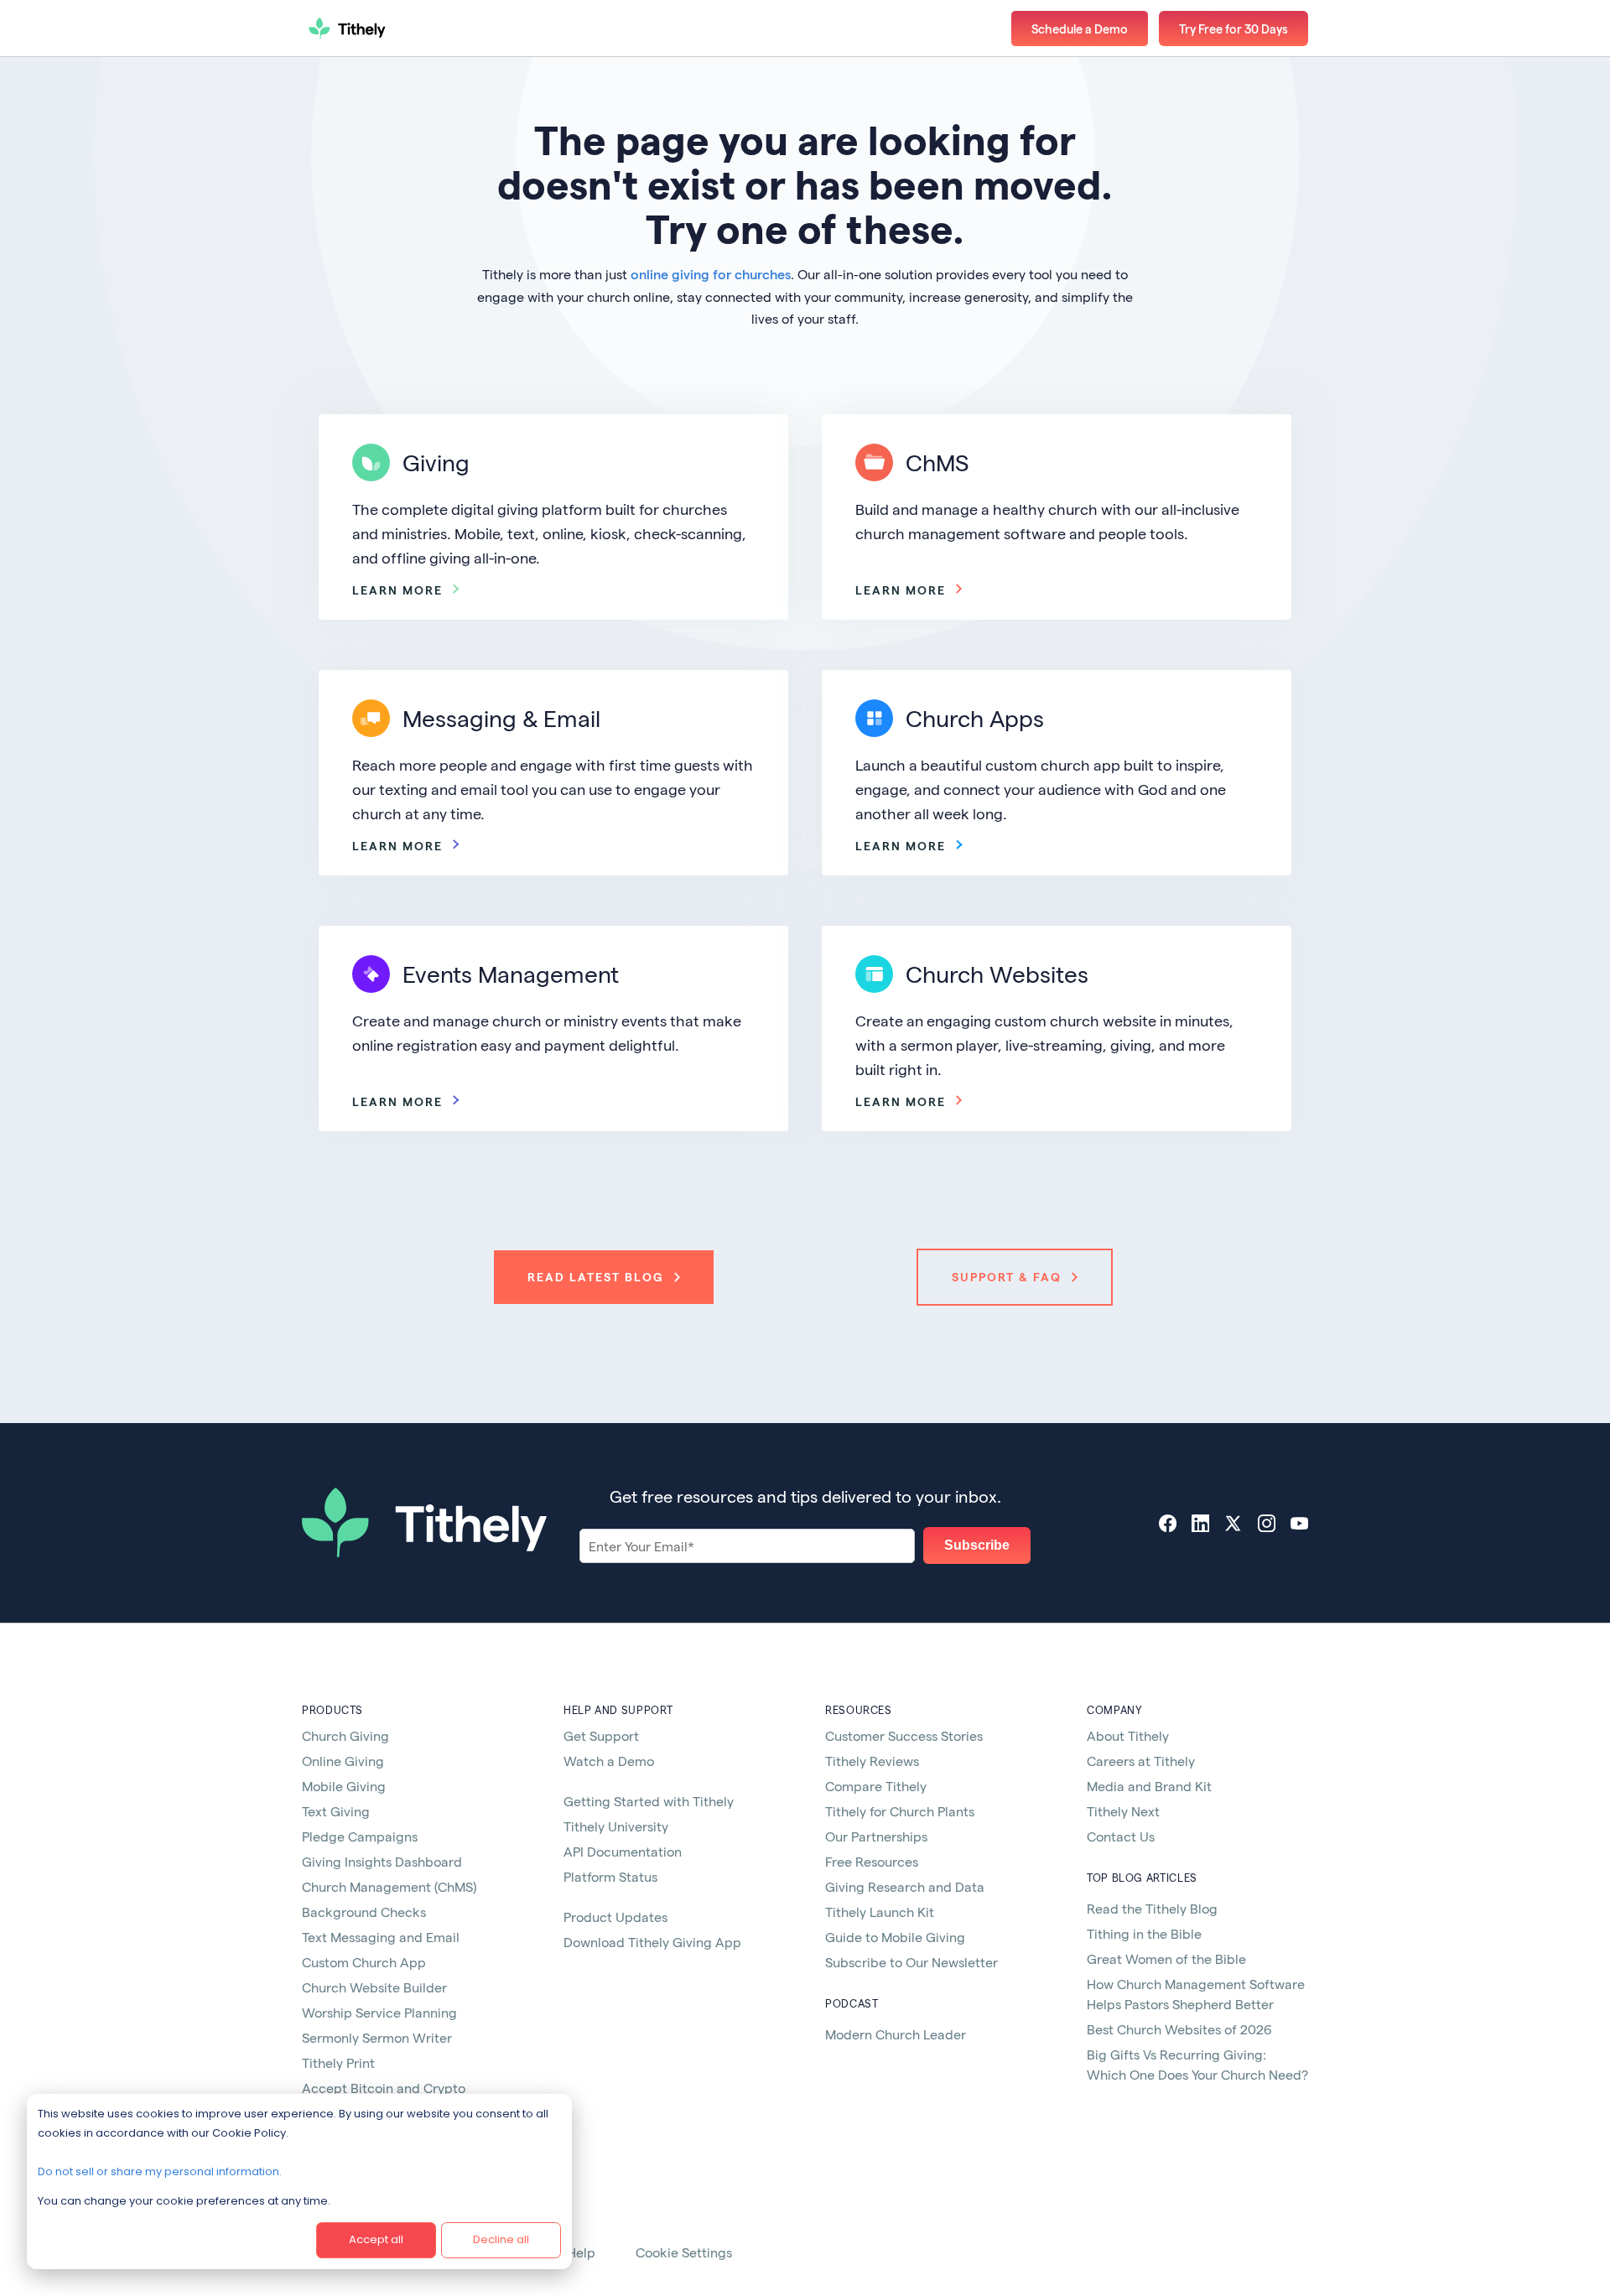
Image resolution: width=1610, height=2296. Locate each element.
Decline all (501, 2239)
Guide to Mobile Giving (895, 1937)
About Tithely (1128, 1735)
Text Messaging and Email (381, 1937)
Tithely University (616, 1826)
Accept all (376, 2239)
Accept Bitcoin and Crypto (384, 2088)
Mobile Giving (344, 1786)
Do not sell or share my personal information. (160, 2171)
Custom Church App (364, 1962)
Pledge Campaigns (360, 1836)
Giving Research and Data (905, 1886)
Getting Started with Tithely (649, 1801)
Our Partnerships (876, 1836)
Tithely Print (338, 2062)
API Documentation (623, 1851)
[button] (1233, 29)
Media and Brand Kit (1149, 1786)
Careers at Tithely (1141, 1761)
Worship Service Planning (379, 2012)
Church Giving (345, 1735)
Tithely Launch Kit (880, 1912)
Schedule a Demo (1080, 29)
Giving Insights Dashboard (382, 1861)
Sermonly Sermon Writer (377, 2037)
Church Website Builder (374, 1987)
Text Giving (336, 1811)
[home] (407, 29)
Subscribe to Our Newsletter (911, 1962)
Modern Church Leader (896, 2034)
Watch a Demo (609, 1761)
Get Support (601, 1735)
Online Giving (343, 1761)
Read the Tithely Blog (1152, 1908)
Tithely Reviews (872, 1761)
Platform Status (610, 1876)
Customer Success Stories (904, 1735)
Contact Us (1121, 1836)
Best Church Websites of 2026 (1179, 2029)
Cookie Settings (684, 2252)
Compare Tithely (876, 1786)
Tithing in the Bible (1144, 1933)
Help (581, 2252)
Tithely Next (1123, 1811)
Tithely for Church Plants (900, 1811)
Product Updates (615, 1917)
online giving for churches (711, 274)
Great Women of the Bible (1166, 1958)
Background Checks (364, 1912)
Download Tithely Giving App (652, 1942)
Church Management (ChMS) (389, 1886)
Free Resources (872, 1861)
